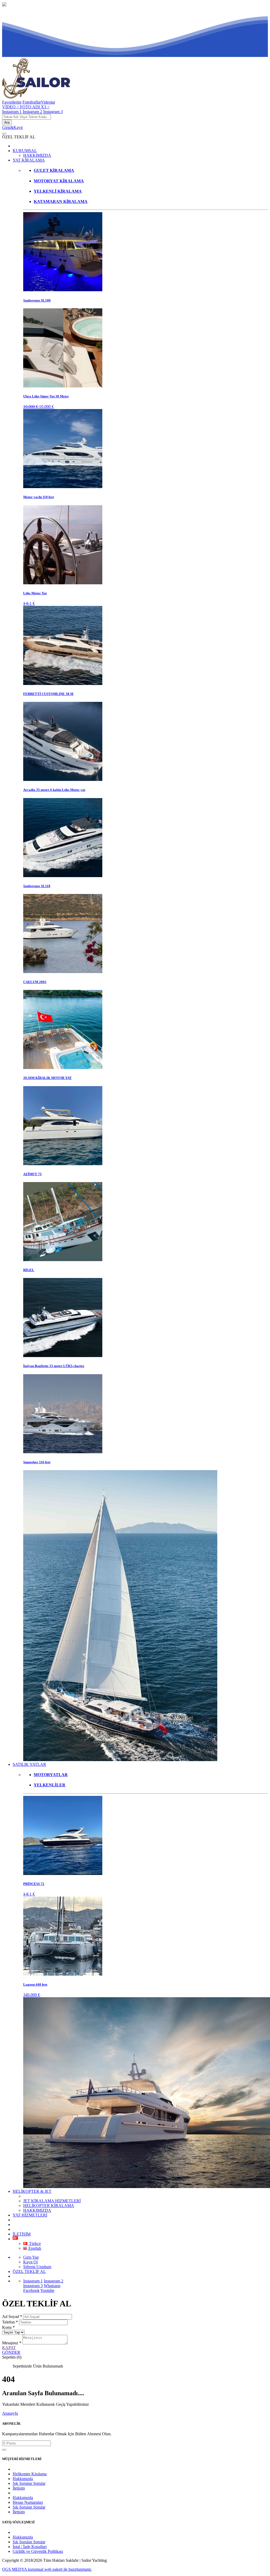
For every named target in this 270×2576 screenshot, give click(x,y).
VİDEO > (11, 107)
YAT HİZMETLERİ (30, 2215)
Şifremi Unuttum (37, 2267)
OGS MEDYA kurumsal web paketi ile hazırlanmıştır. (47, 2569)
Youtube (47, 2290)
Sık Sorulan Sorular (29, 2483)
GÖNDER (11, 2352)
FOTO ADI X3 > (35, 107)
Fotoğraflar (32, 102)
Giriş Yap (31, 2257)
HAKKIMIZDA (37, 155)
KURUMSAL (25, 151)
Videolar (48, 102)
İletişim (19, 2488)
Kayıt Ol (30, 2262)
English (34, 2248)
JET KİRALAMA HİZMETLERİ (52, 2201)
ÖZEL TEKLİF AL (29, 2271)
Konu (8, 2327)
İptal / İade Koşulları (30, 2547)
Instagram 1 (12, 112)
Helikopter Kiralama (30, 2474)
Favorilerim (12, 102)
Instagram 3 (53, 112)
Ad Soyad (12, 2317)
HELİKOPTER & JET (32, 2191)
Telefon (10, 2322)
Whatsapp (52, 2286)
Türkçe (34, 2244)
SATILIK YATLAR (29, 1764)
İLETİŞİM (22, 2234)
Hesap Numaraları (28, 2502)
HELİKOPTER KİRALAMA (49, 2206)
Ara (7, 122)
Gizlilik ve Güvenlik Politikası (38, 2551)
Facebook (31, 2290)
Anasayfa (10, 2413)
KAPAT (9, 2348)
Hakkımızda (23, 2479)
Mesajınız (12, 2343)
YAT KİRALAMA (29, 160)
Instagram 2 (32, 112)
